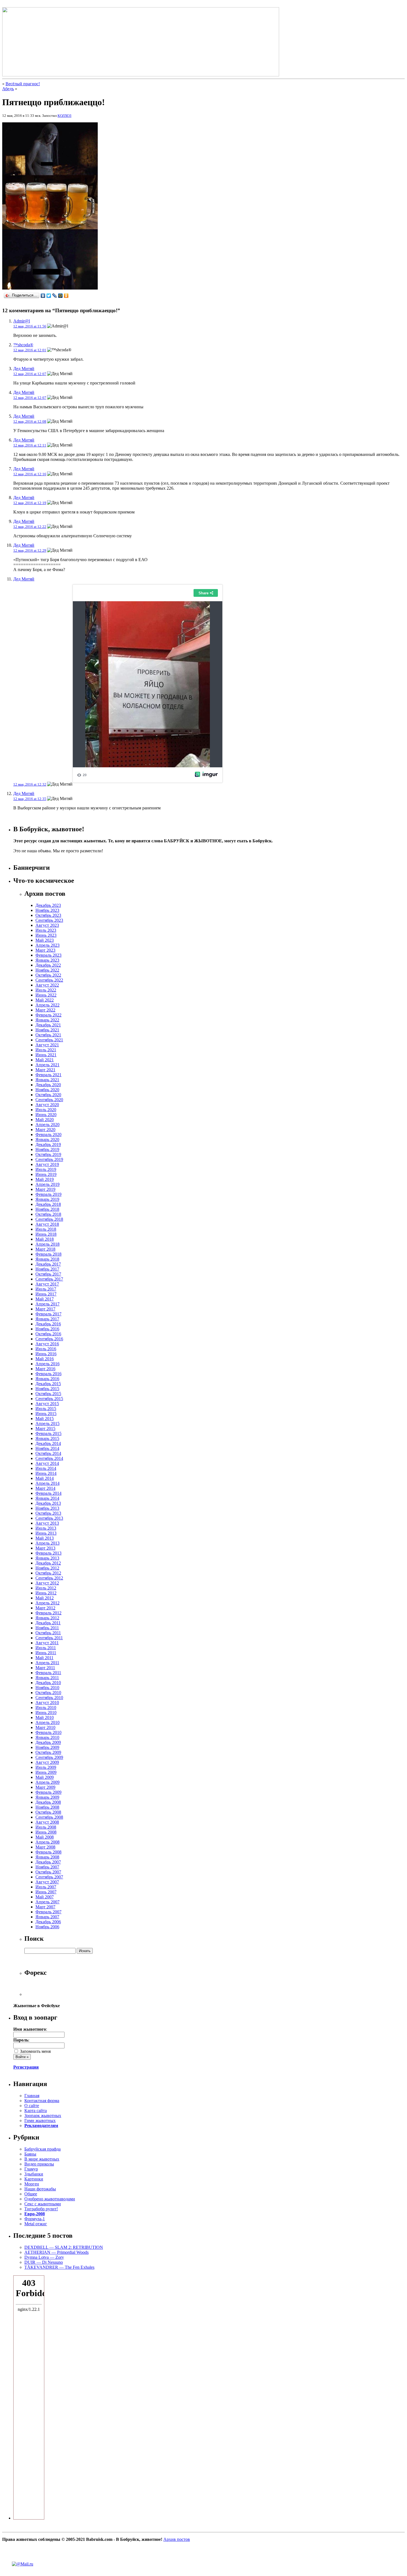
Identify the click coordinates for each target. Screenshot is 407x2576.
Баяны (30, 2154)
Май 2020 (45, 1120)
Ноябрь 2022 (47, 970)
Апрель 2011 (47, 1663)
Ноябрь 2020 (47, 1090)
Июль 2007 (46, 1887)
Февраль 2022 (48, 1015)
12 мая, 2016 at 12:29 (30, 550)
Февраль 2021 (48, 1075)
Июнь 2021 (46, 1055)
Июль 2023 (46, 930)
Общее (31, 2194)
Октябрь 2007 (48, 1872)
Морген (32, 2184)
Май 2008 (45, 1837)
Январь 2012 (47, 1618)
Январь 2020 (47, 1139)
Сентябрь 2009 (49, 1757)
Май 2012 (45, 1598)
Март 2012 (45, 1608)
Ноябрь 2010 (47, 1688)
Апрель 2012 (47, 1603)
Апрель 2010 (47, 1722)
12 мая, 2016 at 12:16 (30, 474)
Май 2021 (45, 1060)
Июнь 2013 (46, 1533)
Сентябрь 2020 (49, 1100)
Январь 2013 (47, 1558)
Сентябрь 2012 (49, 1578)
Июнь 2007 (46, 1892)
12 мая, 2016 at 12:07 (30, 374)
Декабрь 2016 (48, 1324)
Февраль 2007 (48, 1912)
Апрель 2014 (47, 1483)
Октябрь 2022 (48, 975)
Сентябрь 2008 (49, 1817)
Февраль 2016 (48, 1374)
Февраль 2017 (48, 1314)
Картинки (34, 2179)
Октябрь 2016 (48, 1334)
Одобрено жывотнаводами (50, 2199)
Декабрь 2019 (48, 1144)
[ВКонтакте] (43, 296)
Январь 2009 (47, 1797)
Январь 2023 (47, 960)
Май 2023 (45, 940)
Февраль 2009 (48, 1792)
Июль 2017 (46, 1289)
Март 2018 (45, 1249)
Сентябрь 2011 (49, 1638)
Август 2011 (47, 1643)
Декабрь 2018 (48, 1204)
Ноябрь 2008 (47, 1807)
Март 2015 (45, 1428)
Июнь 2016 (46, 1354)
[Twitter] (49, 296)
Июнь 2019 (46, 1174)
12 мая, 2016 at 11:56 (30, 326)
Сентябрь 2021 (49, 1040)
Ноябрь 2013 (47, 1508)
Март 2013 (45, 1548)
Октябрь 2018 (48, 1214)
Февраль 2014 (48, 1493)
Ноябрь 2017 (47, 1269)
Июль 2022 (46, 990)
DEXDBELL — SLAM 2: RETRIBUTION (64, 2247)
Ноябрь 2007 (47, 1867)
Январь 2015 (47, 1438)
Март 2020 (45, 1130)
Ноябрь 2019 (47, 1149)
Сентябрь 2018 (49, 1219)
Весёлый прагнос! (23, 84)
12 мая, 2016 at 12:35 (30, 799)
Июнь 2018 (46, 1234)
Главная (32, 2096)
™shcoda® (23, 345)
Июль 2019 (46, 1169)
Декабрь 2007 (48, 1862)
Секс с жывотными (43, 2204)
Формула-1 (35, 2219)
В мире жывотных (42, 2159)
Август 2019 (47, 1164)
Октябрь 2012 (48, 1573)
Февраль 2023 (48, 955)
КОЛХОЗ (65, 116)
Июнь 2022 (46, 995)
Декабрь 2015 (48, 1384)
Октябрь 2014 (48, 1453)
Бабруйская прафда (42, 2149)
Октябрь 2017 (48, 1274)
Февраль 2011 (48, 1673)
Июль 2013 (46, 1528)
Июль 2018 (46, 1229)
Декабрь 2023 (48, 905)
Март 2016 (45, 1369)
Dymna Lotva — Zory (44, 2257)
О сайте (32, 2106)
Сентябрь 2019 (49, 1159)
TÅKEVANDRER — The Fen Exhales (59, 2267)
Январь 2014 (47, 1498)
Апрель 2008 (47, 1842)
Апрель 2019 (47, 1184)
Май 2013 (45, 1538)
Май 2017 (45, 1299)
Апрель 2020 (47, 1125)
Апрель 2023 (47, 945)
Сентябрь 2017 (49, 1279)
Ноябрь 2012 (47, 1568)
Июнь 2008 (46, 1832)
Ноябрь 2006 (47, 1927)
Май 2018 (45, 1239)
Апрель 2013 (47, 1543)
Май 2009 (45, 1777)
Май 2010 (45, 1717)
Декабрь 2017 (48, 1264)
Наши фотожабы (40, 2189)
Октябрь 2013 (48, 1513)
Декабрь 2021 (48, 1025)
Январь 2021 (47, 1080)
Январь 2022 (47, 1020)
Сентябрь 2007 (49, 1877)
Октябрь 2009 (48, 1752)
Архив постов (177, 2539)
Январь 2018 (47, 1259)
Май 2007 (45, 1897)
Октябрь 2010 (48, 1693)
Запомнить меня (35, 2051)
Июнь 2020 (46, 1115)
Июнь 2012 (46, 1593)
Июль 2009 (46, 1767)
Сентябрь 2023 (49, 920)
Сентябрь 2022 (49, 980)
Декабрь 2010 (48, 1683)
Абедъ (8, 89)
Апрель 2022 (47, 1005)
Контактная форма (42, 2101)
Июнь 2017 (46, 1294)
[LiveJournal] (55, 296)
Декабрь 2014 (48, 1443)
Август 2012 (47, 1583)
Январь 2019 (47, 1199)
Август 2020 (47, 1105)
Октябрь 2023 (48, 915)
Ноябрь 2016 (47, 1329)
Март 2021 (45, 1070)
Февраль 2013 (48, 1553)
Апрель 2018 (47, 1244)
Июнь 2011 (46, 1653)
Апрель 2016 (47, 1364)
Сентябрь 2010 (49, 1698)
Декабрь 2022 (48, 965)
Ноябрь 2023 (47, 910)
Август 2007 (47, 1882)
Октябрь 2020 (48, 1095)
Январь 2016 (47, 1379)
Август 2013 (47, 1523)
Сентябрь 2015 (49, 1399)
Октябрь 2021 (48, 1035)
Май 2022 (45, 1000)
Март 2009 (45, 1787)
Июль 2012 (46, 1588)
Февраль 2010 (48, 1732)
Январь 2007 (47, 1917)
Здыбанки (34, 2174)
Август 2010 (47, 1703)
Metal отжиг (36, 2224)
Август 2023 (47, 925)
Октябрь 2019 (48, 1154)
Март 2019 (45, 1189)
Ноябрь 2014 (47, 1448)
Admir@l (22, 321)
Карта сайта (36, 2111)
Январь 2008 (47, 1857)
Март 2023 (45, 950)
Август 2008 (47, 1822)
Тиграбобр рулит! (41, 2209)
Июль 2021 (46, 1050)
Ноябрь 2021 (47, 1030)
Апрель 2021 (47, 1065)
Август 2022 (47, 985)
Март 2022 (45, 1010)
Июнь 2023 (46, 935)
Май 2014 (45, 1478)
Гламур (31, 2169)
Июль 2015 (46, 1409)
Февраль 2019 (48, 1194)
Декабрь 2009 (48, 1742)
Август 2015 (47, 1404)
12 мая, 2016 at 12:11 (30, 445)
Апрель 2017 (47, 1304)
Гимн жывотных (40, 2121)
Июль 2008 (46, 1827)
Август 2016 (47, 1344)
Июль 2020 (46, 1110)
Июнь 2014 (46, 1473)
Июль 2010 (46, 1708)
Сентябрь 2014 (49, 1458)
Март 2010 (45, 1727)
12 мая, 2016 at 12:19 (30, 503)
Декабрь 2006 (48, 1922)
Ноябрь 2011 (47, 1628)
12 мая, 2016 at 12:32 (30, 784)
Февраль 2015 (48, 1433)
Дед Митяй (24, 369)
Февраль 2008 (48, 1852)
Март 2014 (45, 1488)
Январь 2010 (47, 1737)
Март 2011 (45, 1668)
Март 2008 (45, 1847)
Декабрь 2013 (48, 1503)
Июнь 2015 (46, 1414)
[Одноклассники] (66, 296)
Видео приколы (39, 2164)
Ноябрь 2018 (47, 1209)
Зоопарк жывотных (43, 2116)
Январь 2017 (47, 1319)
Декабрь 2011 (48, 1623)
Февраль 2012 (48, 1613)
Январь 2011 (47, 1678)
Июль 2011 (46, 1648)
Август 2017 (47, 1284)
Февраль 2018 (48, 1254)
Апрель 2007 (47, 1902)
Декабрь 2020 (48, 1085)
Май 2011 (44, 1658)
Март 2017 (45, 1309)
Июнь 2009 (46, 1772)
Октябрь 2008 (48, 1812)
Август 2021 (47, 1045)
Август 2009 (47, 1762)
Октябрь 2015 (48, 1394)
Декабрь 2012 (48, 1563)
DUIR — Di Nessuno (44, 2262)
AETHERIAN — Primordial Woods (56, 2252)
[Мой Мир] (60, 296)
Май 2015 (45, 1419)
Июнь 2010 (46, 1712)
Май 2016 (45, 1359)
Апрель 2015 (47, 1423)
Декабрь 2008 (48, 1802)
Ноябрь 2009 (47, 1747)
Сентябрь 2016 (49, 1339)
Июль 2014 (46, 1468)
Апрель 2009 (47, 1782)
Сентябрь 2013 (49, 1518)
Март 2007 (45, 1907)
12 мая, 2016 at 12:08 (30, 421)
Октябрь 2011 (48, 1633)
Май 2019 (45, 1179)
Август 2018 (47, 1224)
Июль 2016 (46, 1349)
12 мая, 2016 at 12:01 (30, 350)
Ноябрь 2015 (47, 1389)
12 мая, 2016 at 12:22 (30, 527)
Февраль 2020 (48, 1135)
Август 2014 (47, 1463)
